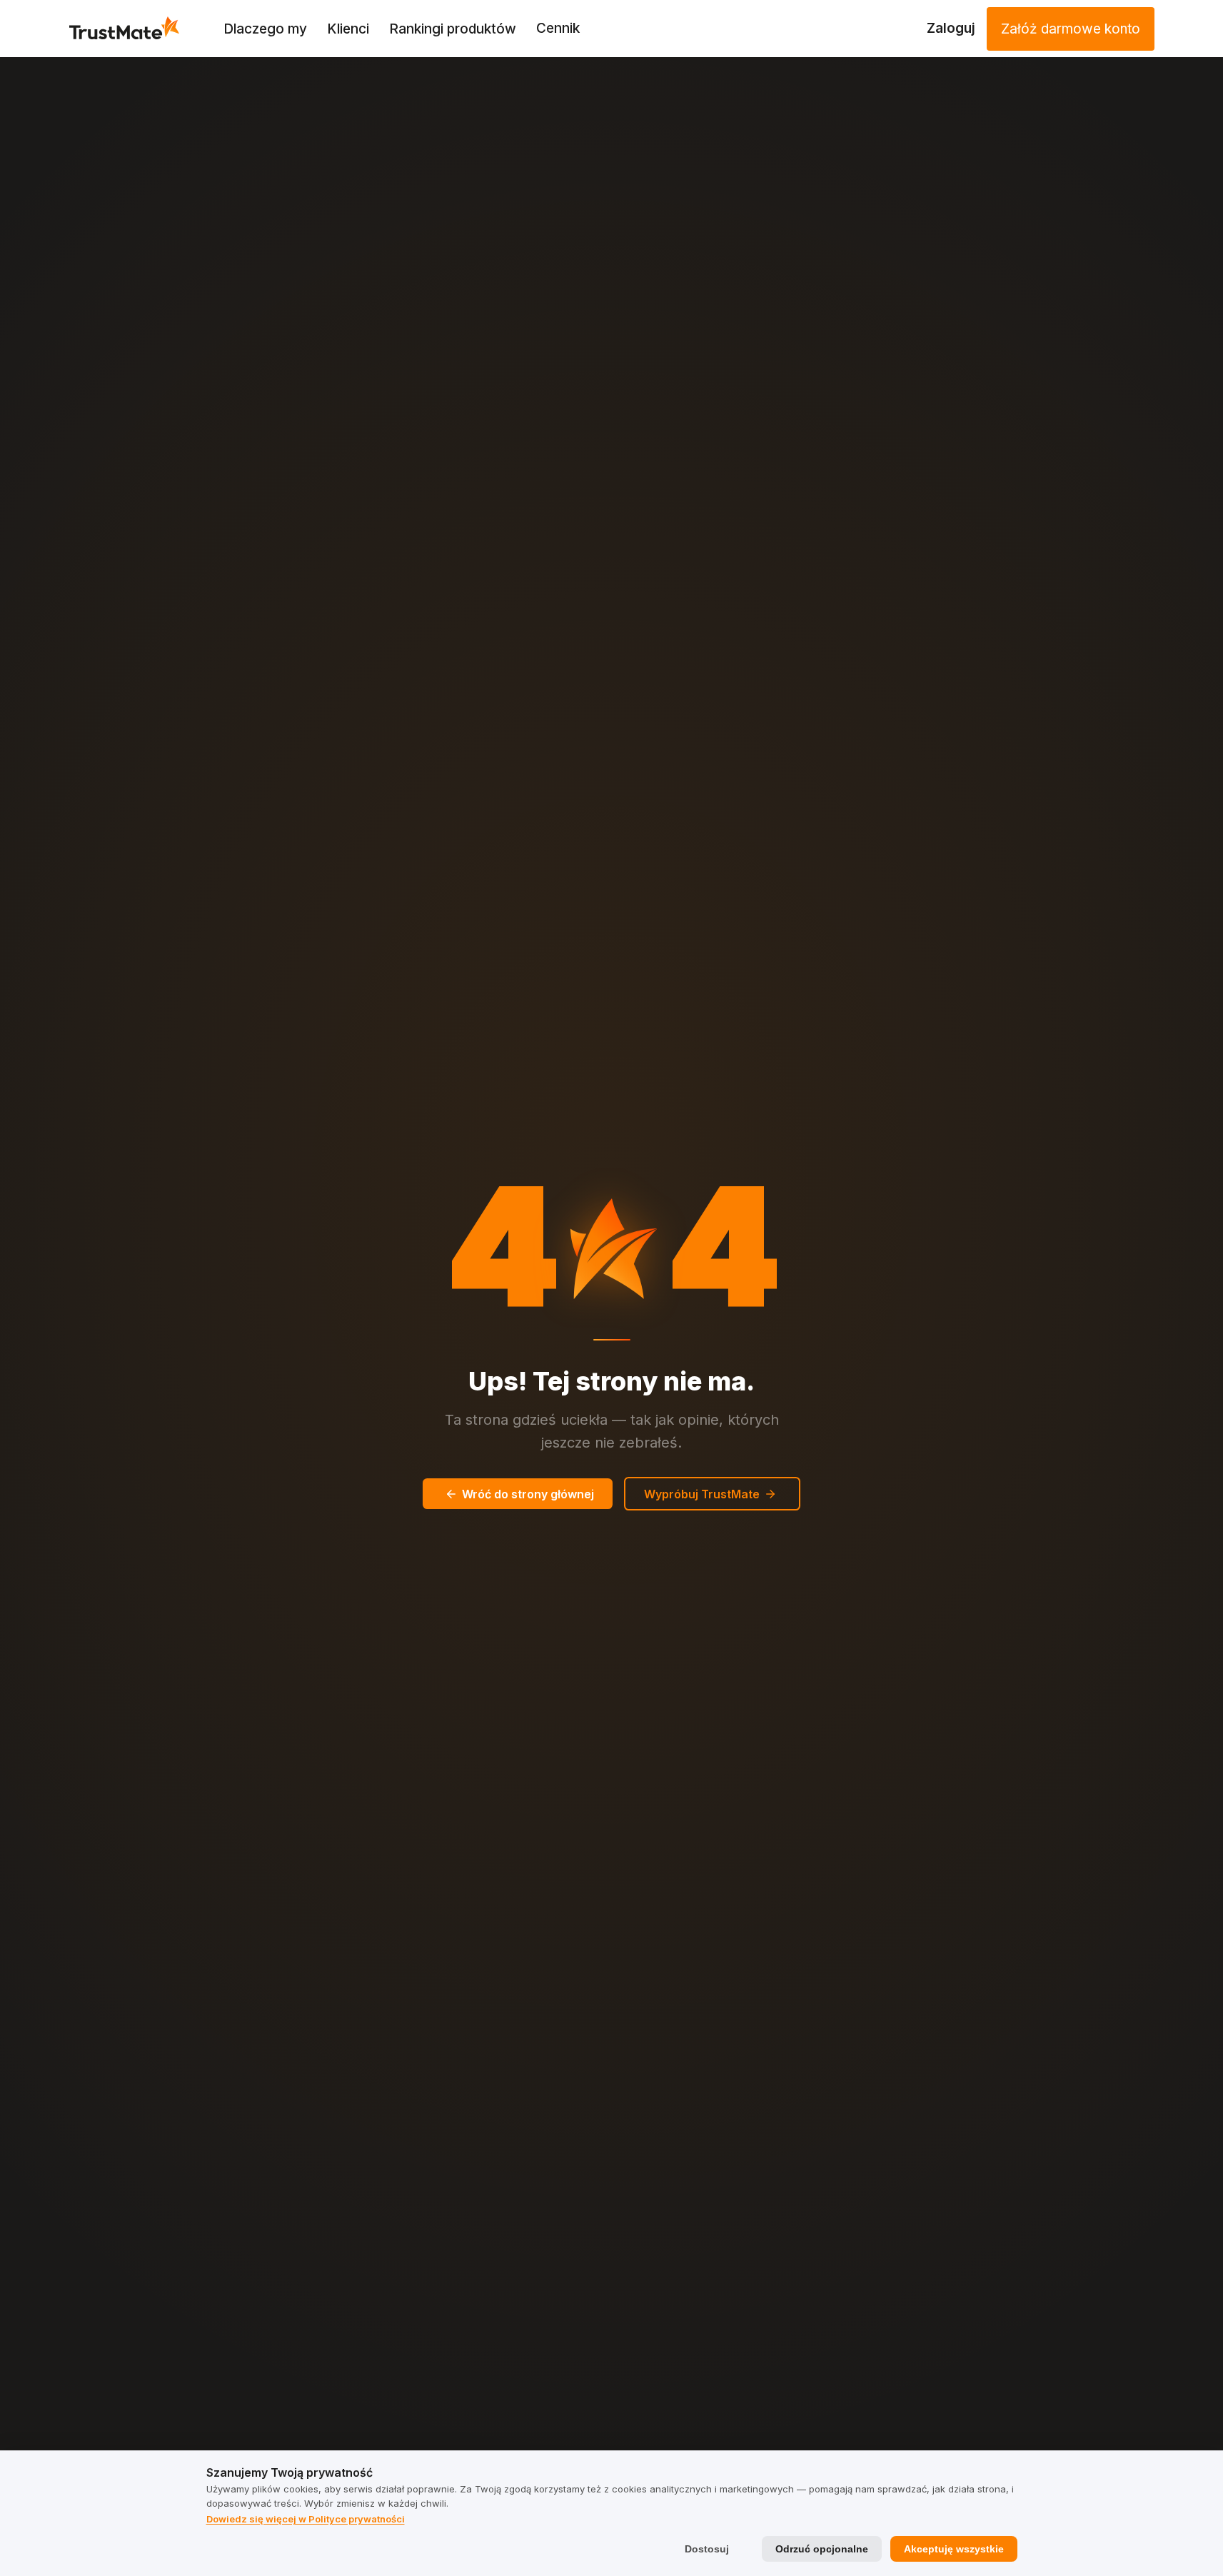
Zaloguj (951, 28)
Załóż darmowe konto (1071, 29)
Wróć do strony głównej (528, 1494)
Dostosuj (707, 2549)
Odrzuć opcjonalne (822, 2549)
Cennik (558, 28)
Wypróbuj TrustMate (702, 1494)
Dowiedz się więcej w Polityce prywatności (306, 2519)
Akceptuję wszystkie (954, 2549)
